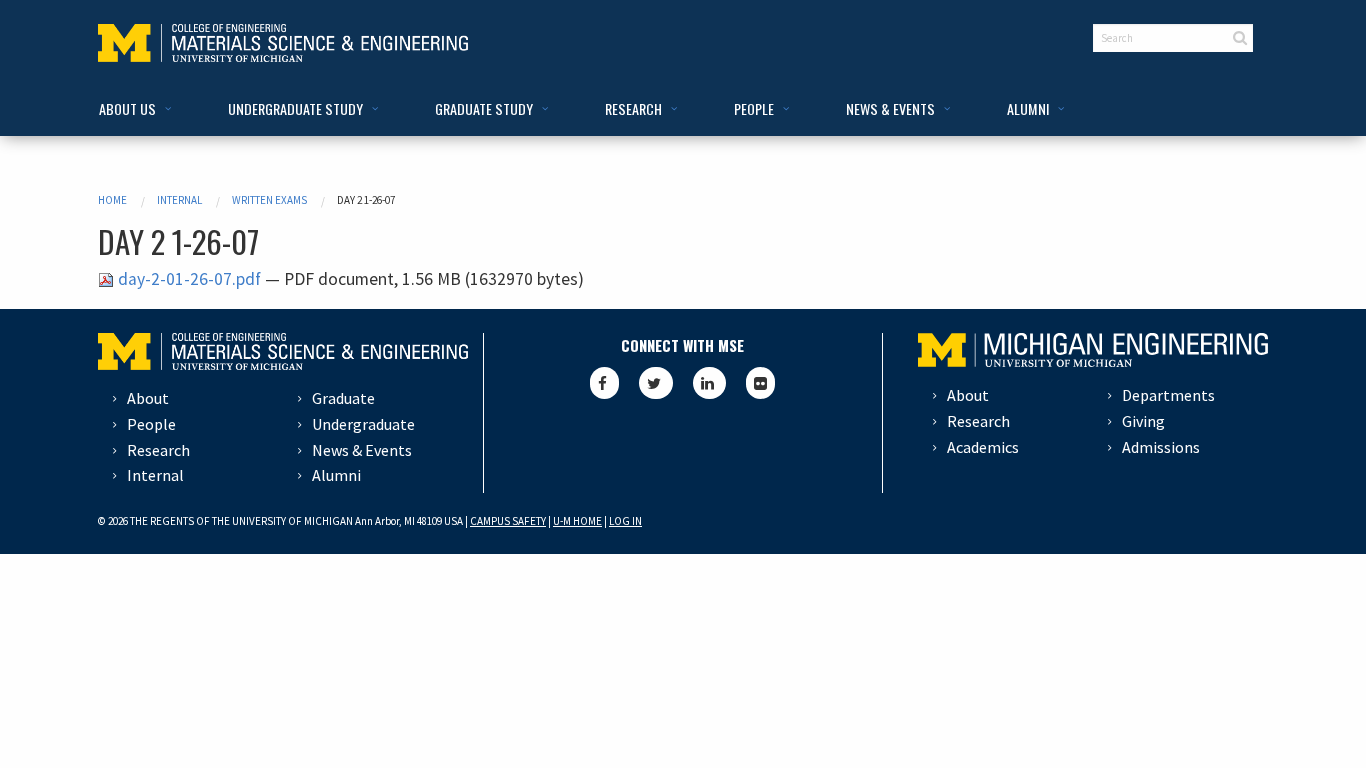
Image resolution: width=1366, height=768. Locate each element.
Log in (625, 521)
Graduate (343, 398)
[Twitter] (656, 383)
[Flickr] (760, 383)
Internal (179, 200)
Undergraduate (363, 424)
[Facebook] (604, 383)
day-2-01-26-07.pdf (189, 279)
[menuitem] (131, 109)
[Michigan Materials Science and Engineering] (283, 41)
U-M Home (577, 521)
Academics (983, 447)
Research (158, 450)
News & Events (362, 450)
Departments (1168, 395)
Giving (1143, 421)
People (151, 424)
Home (112, 200)
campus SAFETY (508, 521)
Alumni (336, 475)
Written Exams (269, 200)
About (148, 398)
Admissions (1161, 447)
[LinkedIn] (709, 383)
